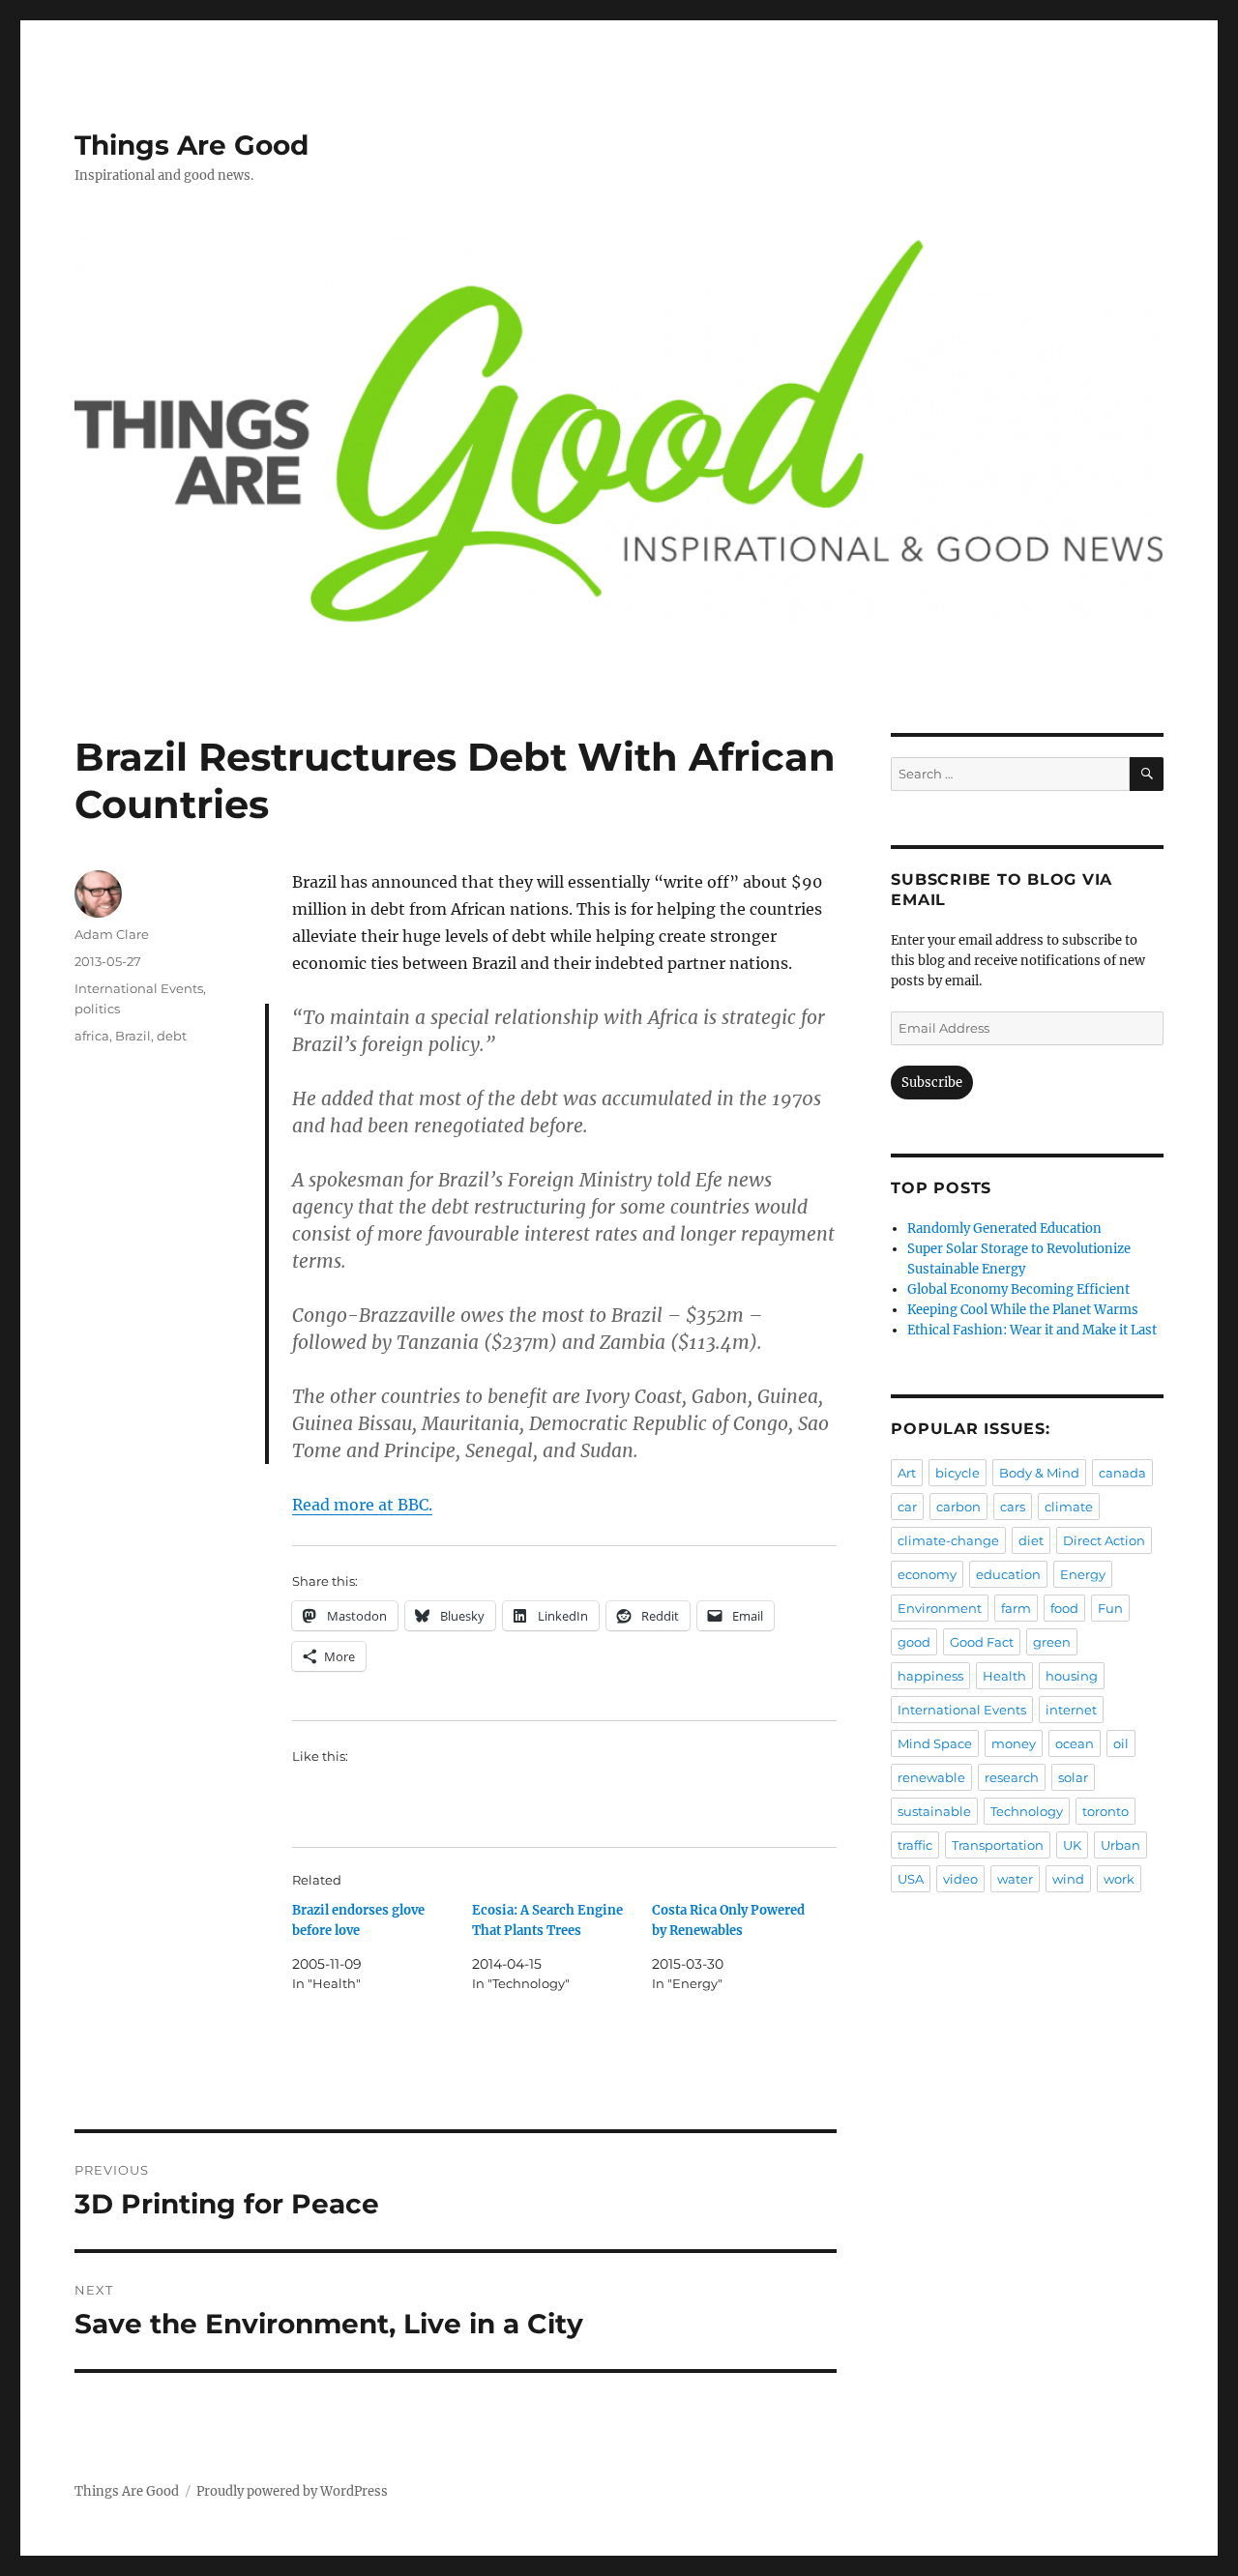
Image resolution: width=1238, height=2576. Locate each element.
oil (1121, 1743)
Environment (940, 1608)
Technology (1027, 1811)
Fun (1110, 1608)
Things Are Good (192, 145)
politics (97, 1009)
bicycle (958, 1473)
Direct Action (1104, 1540)
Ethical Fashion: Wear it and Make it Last (1032, 1330)
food (1064, 1608)
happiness (930, 1676)
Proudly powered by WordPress (292, 2491)
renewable (931, 1777)
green (1052, 1642)
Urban (1120, 1845)
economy (927, 1574)
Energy (1083, 1574)
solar (1073, 1777)
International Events (139, 988)
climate (1069, 1507)
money (1014, 1743)
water (1015, 1879)
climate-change (948, 1540)
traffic (915, 1845)
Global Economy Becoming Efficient (1018, 1289)
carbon (958, 1507)
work (1119, 1879)
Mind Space (935, 1743)
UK (1072, 1845)
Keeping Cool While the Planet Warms (1023, 1310)
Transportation (998, 1845)
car (907, 1507)
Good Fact (982, 1642)
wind (1068, 1879)
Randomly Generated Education (1004, 1229)
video (960, 1879)
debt (172, 1036)
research (1012, 1777)
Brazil (133, 1036)
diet (1031, 1540)
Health (1004, 1676)
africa (92, 1036)
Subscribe (932, 1083)
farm (1016, 1608)
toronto (1105, 1811)
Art (907, 1473)
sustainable (934, 1811)
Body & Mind (1039, 1473)
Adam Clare (112, 934)
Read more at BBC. (362, 1505)
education (1008, 1574)
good (914, 1642)
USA (911, 1879)
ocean (1075, 1743)
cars (1013, 1507)
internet (1071, 1710)
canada (1122, 1473)
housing (1072, 1676)
